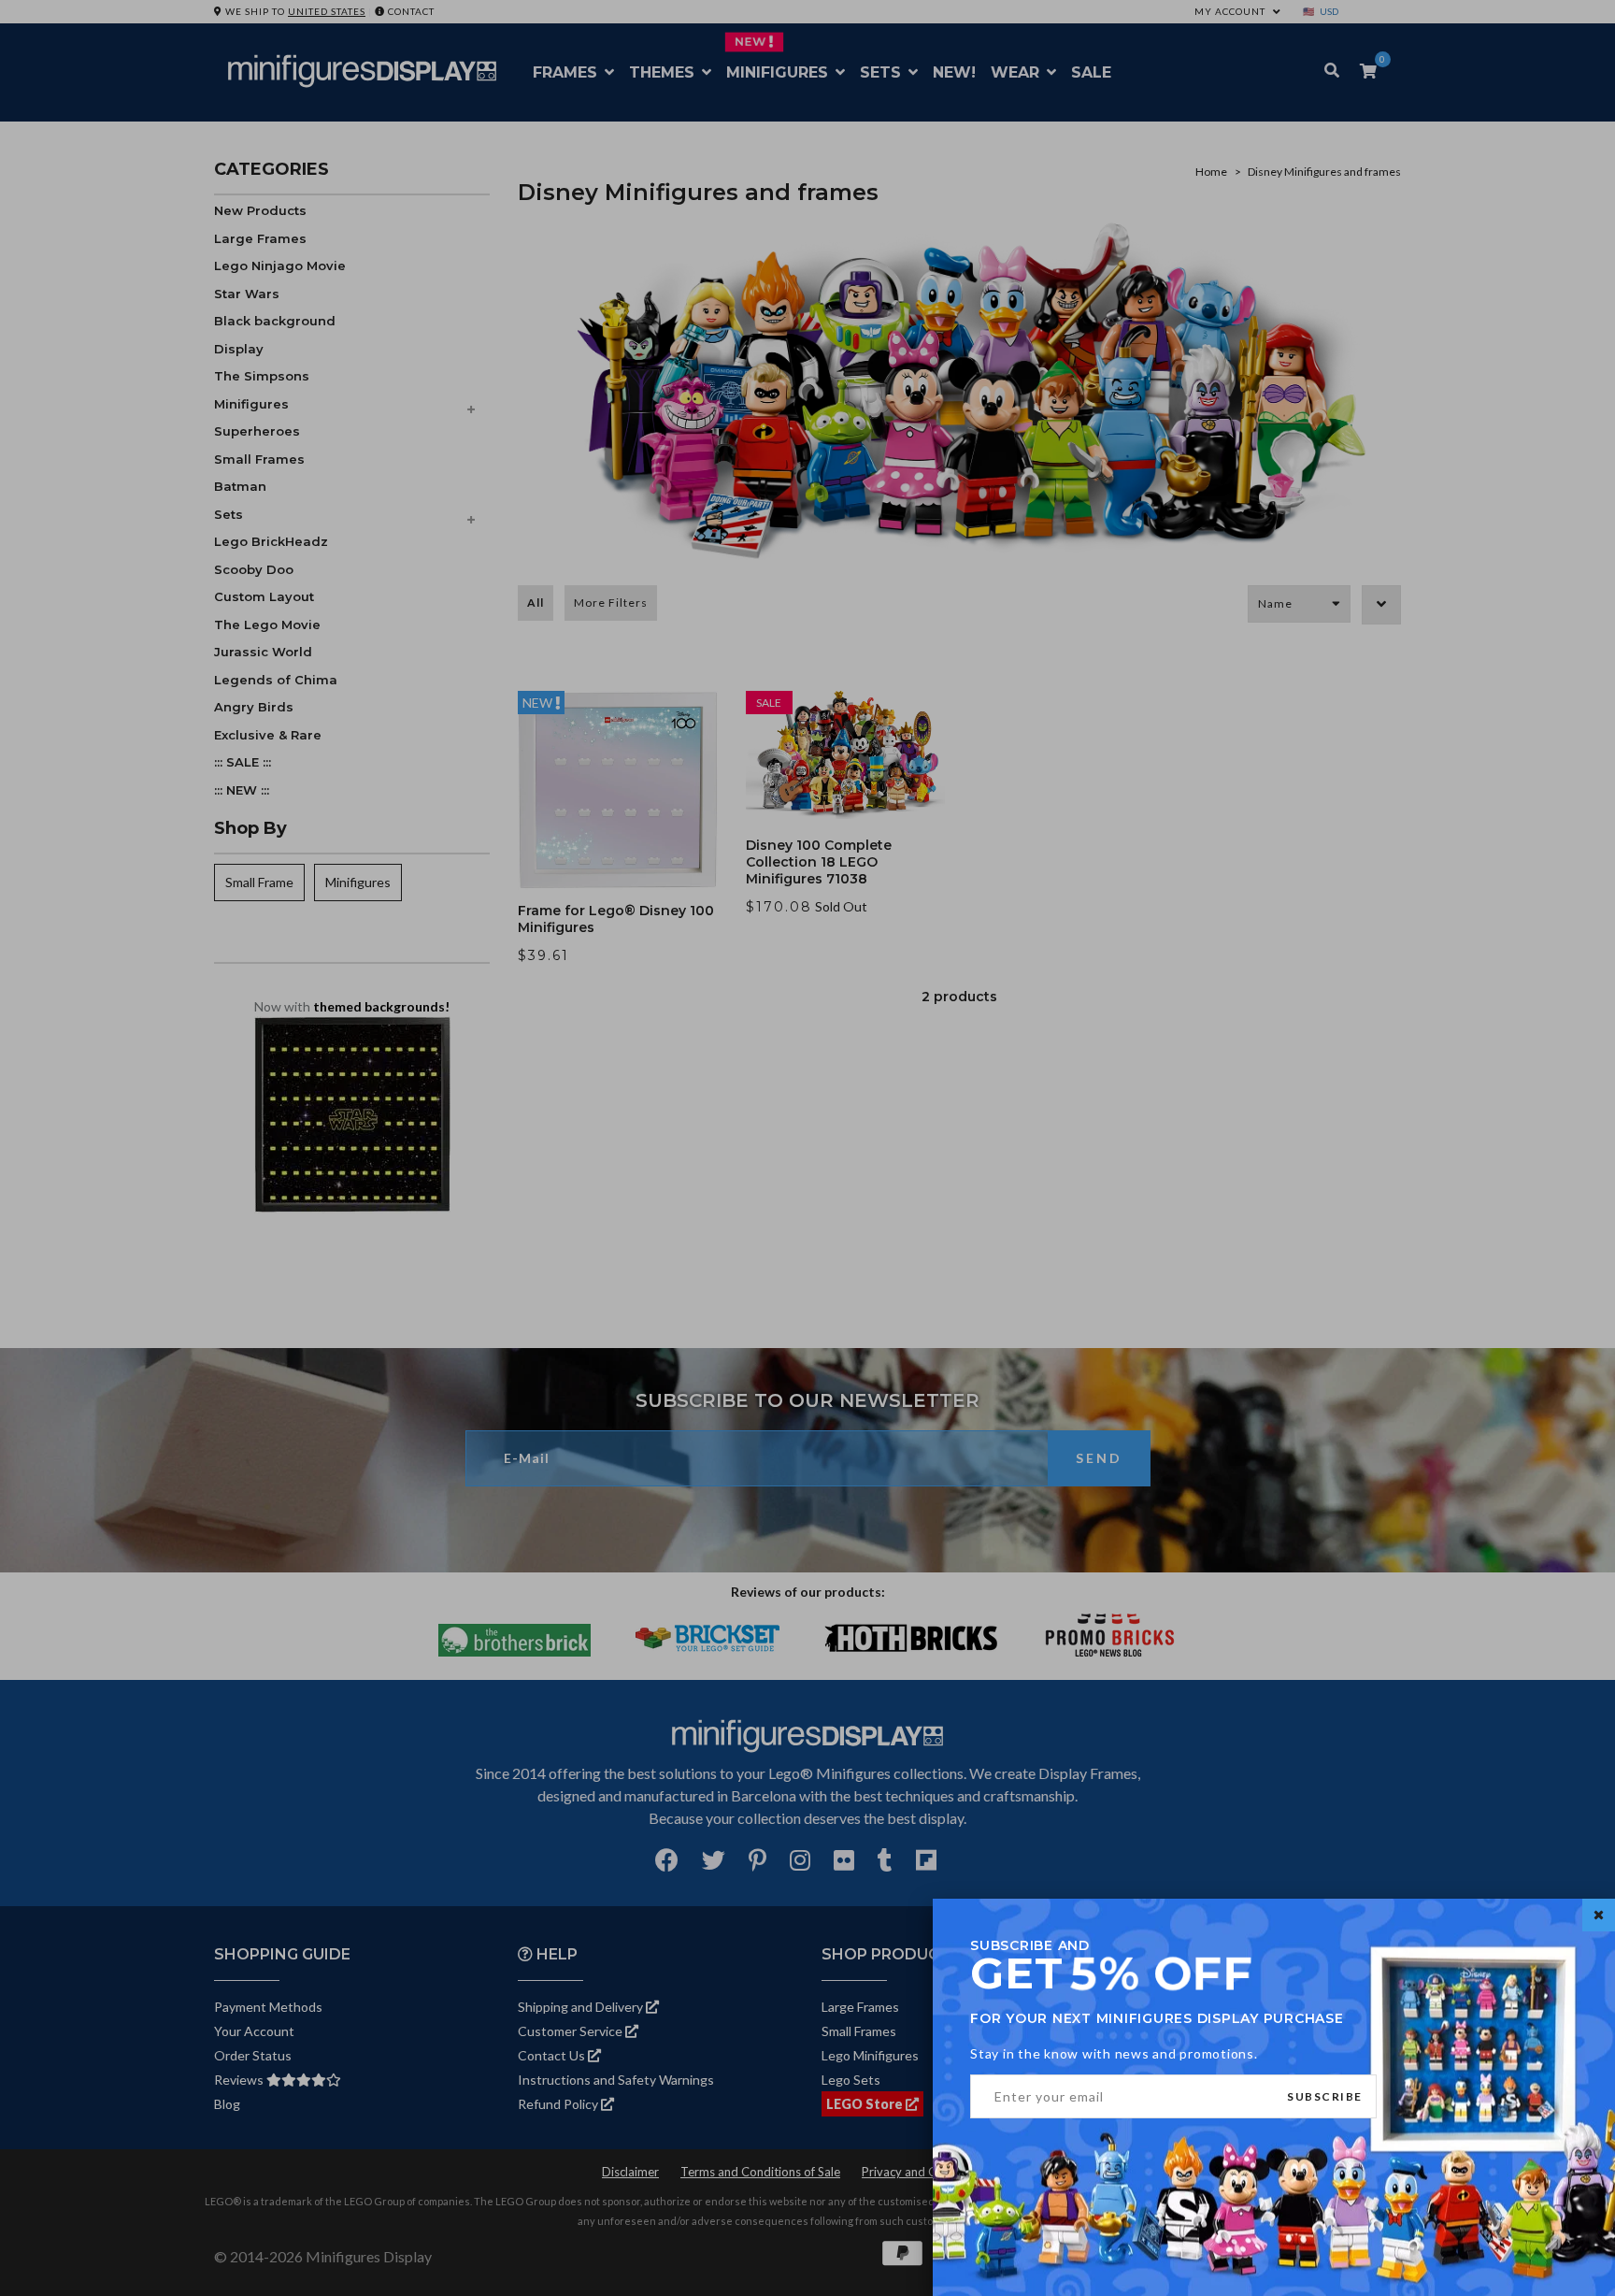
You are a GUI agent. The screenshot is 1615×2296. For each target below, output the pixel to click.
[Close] (1599, 1915)
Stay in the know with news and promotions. (1114, 2053)
